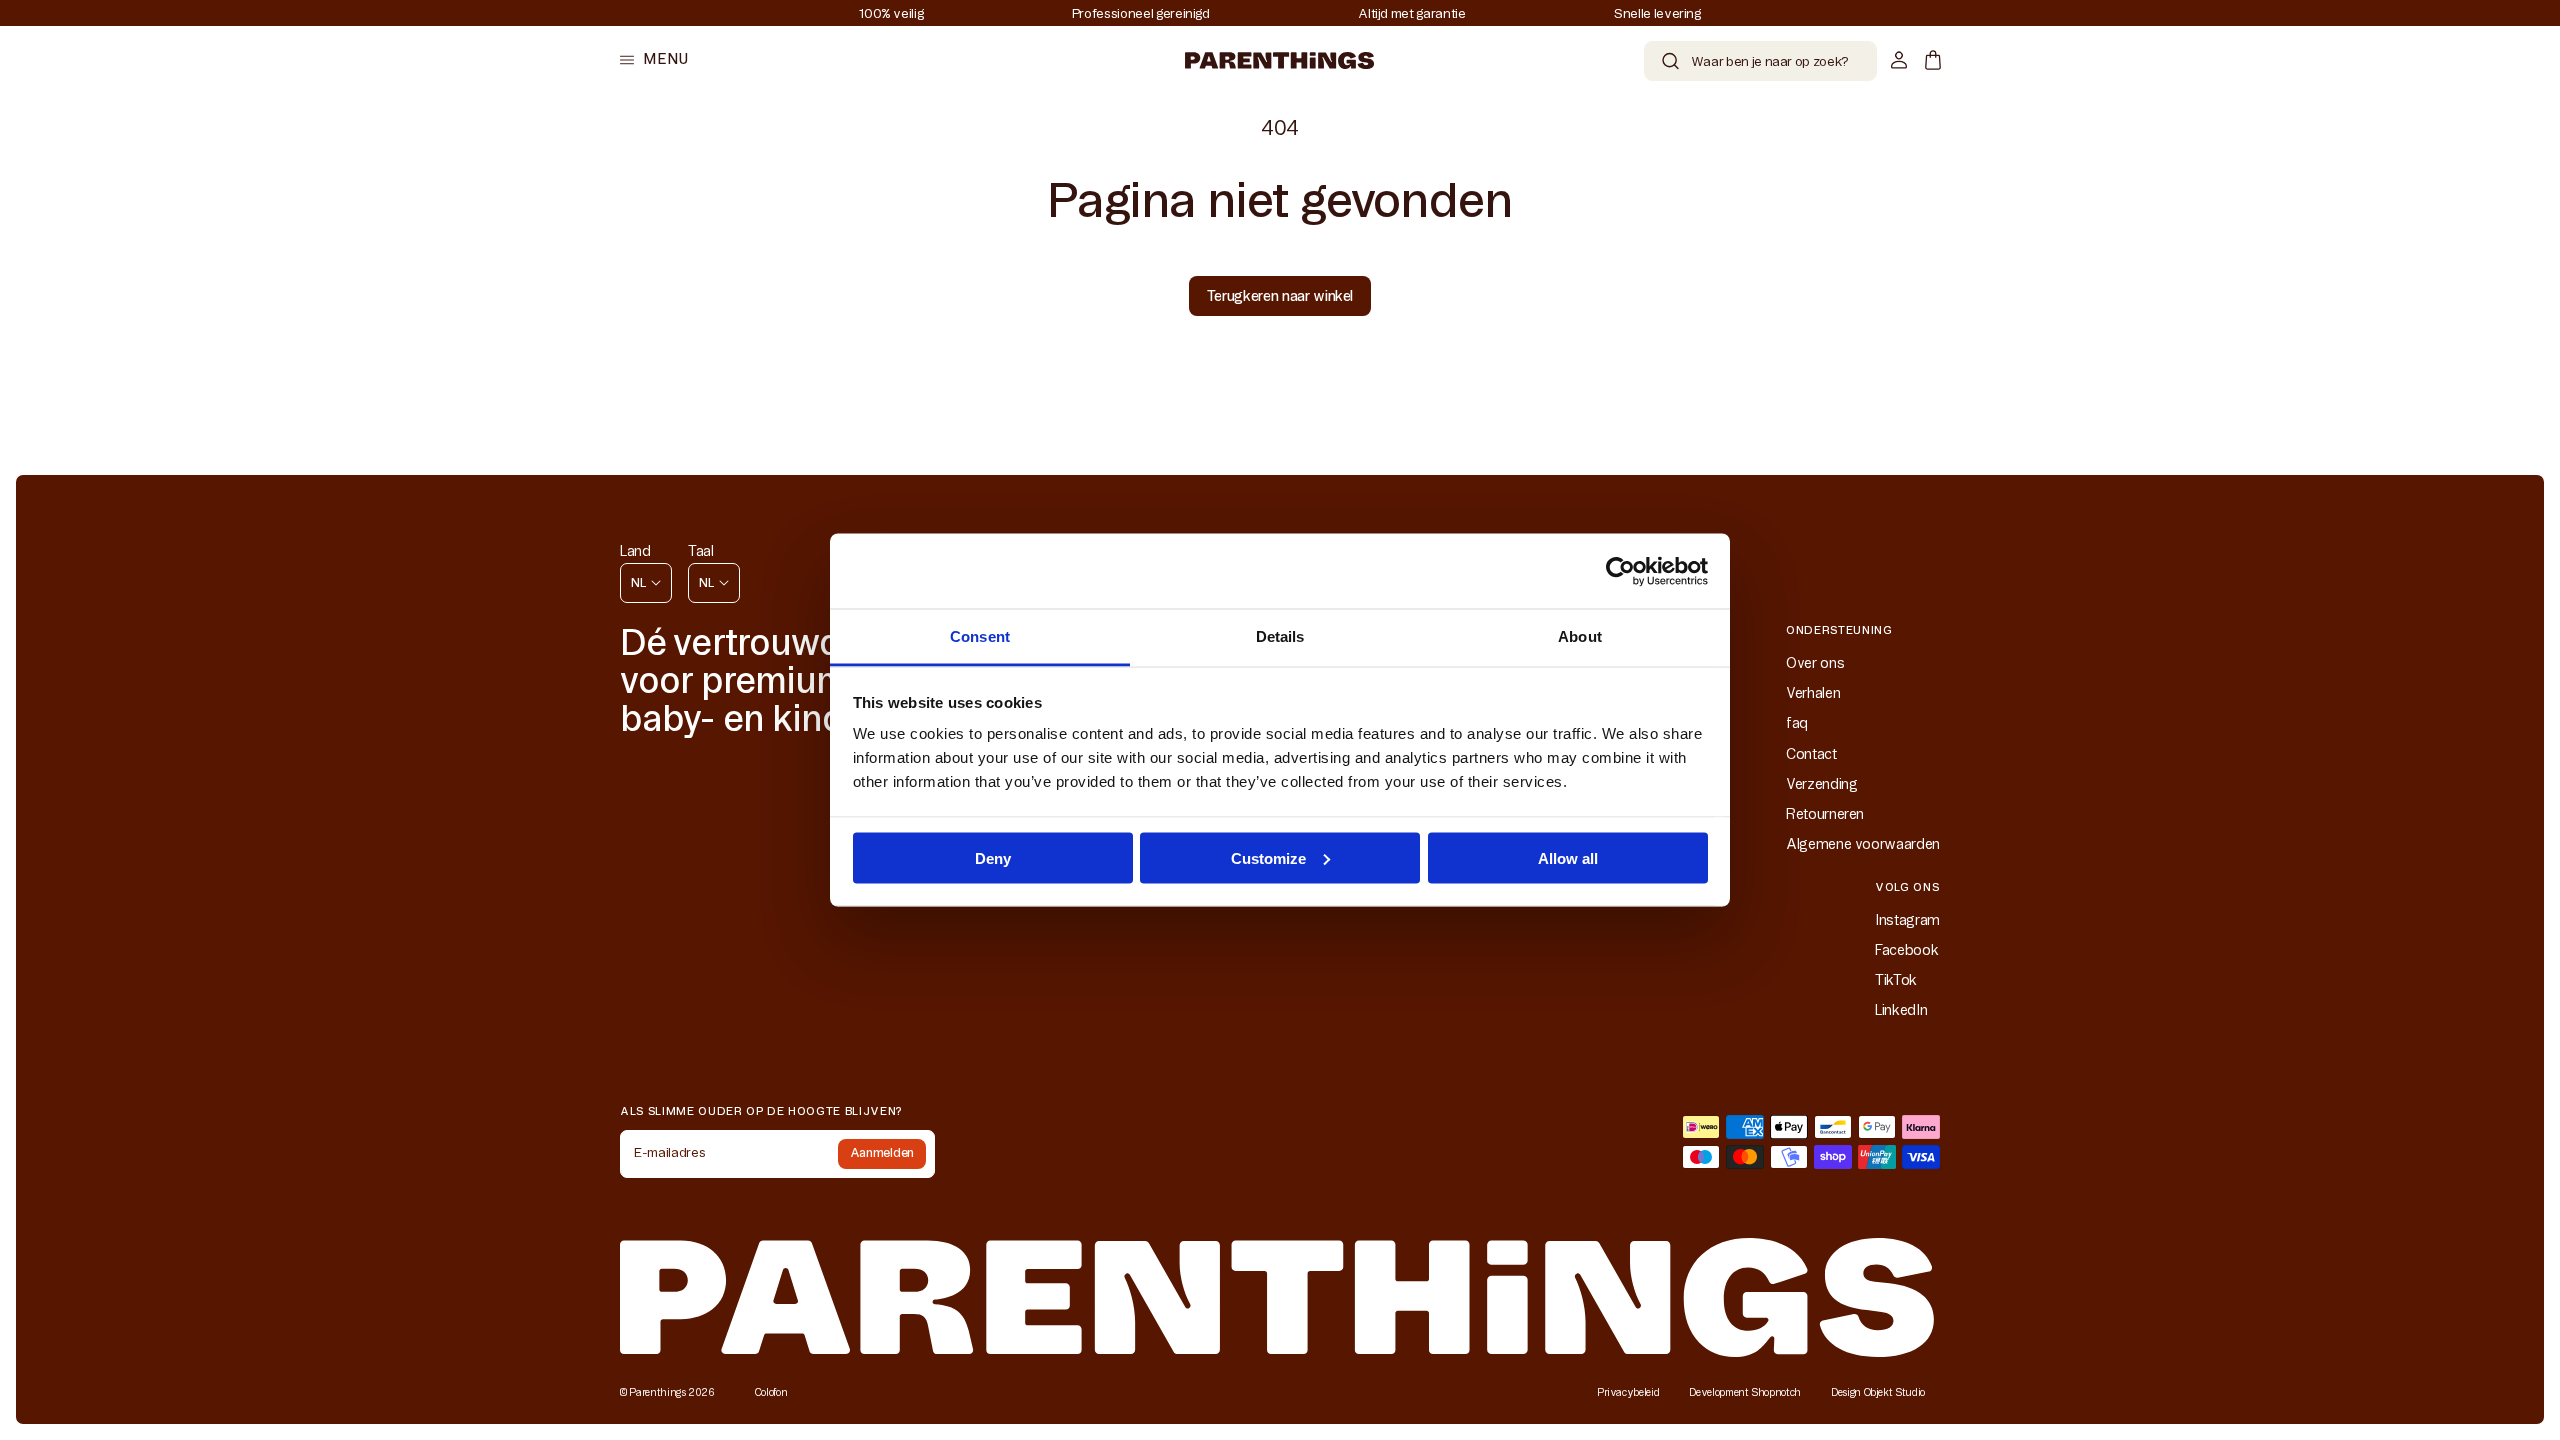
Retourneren (1825, 814)
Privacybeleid (1628, 1392)
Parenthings (657, 1392)
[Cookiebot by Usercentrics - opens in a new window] (1620, 571)
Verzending (1822, 784)
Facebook (1906, 950)
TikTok (1896, 980)
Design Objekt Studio (1878, 1392)
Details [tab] (1280, 636)
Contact (1811, 754)
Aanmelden (882, 1152)
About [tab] (1580, 636)
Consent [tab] (980, 636)
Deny (993, 857)
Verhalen (1813, 693)
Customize (1268, 857)
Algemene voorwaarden (1863, 844)
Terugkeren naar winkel (1280, 296)
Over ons (1815, 663)
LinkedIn (1901, 1010)
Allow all (1568, 857)
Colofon (771, 1392)
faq (1797, 723)
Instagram (1907, 920)
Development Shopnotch (1745, 1392)
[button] (654, 60)
